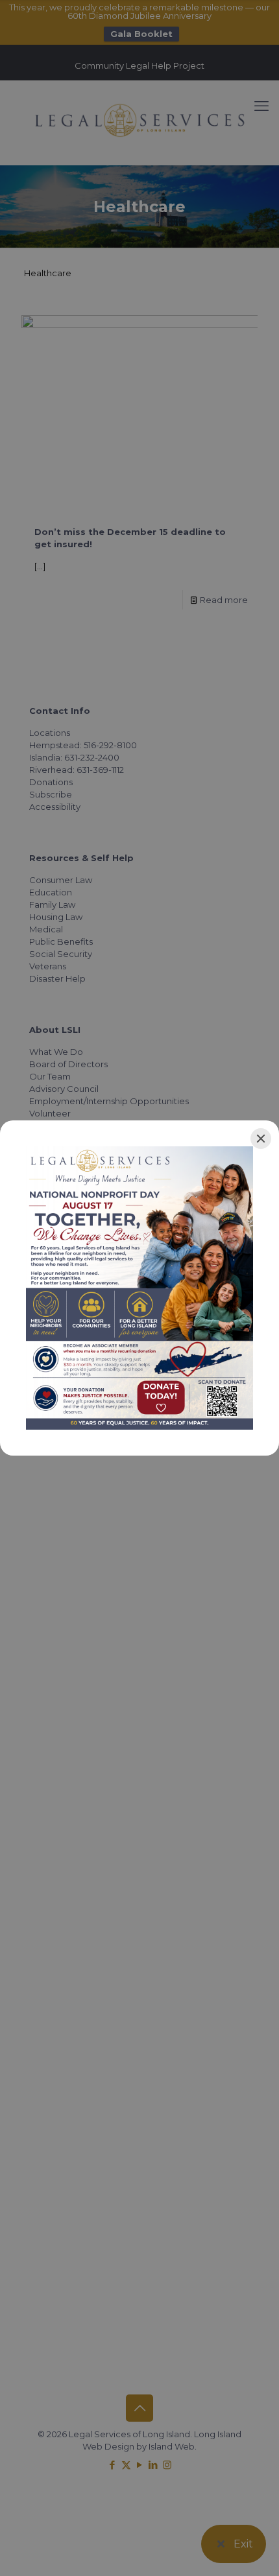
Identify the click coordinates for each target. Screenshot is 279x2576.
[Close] (261, 1139)
